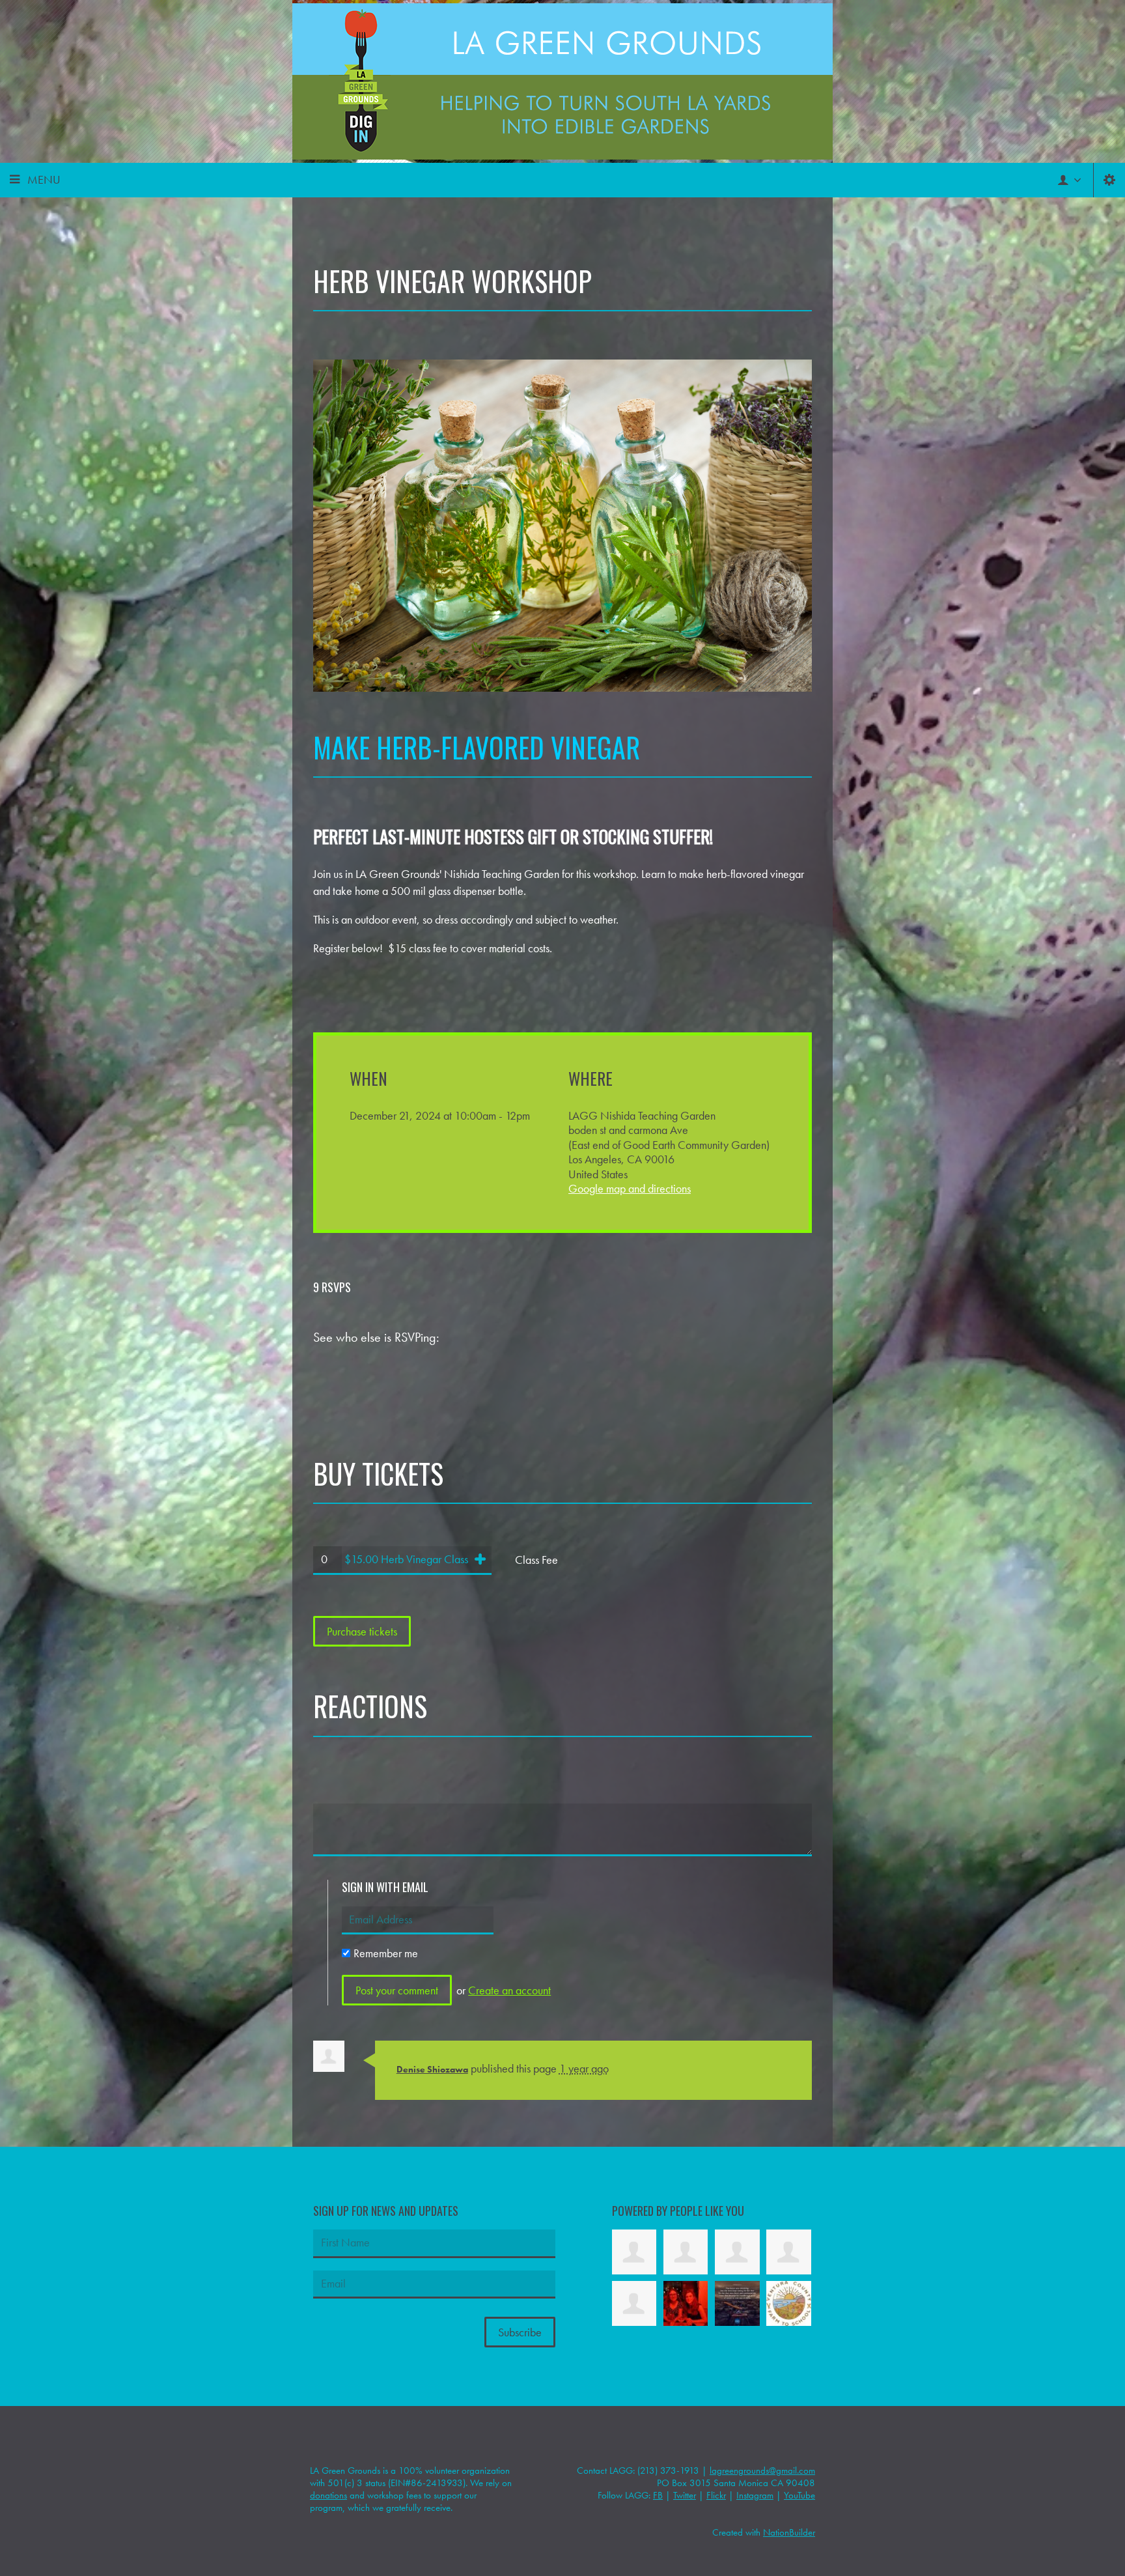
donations (328, 2495)
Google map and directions (630, 1188)
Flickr (716, 2495)
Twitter (685, 2495)
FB (658, 2495)
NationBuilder (789, 2532)
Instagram (755, 2495)
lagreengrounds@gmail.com (762, 2470)
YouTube (799, 2495)
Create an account (509, 1990)
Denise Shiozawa (432, 2069)
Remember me (386, 1953)
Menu (44, 179)
